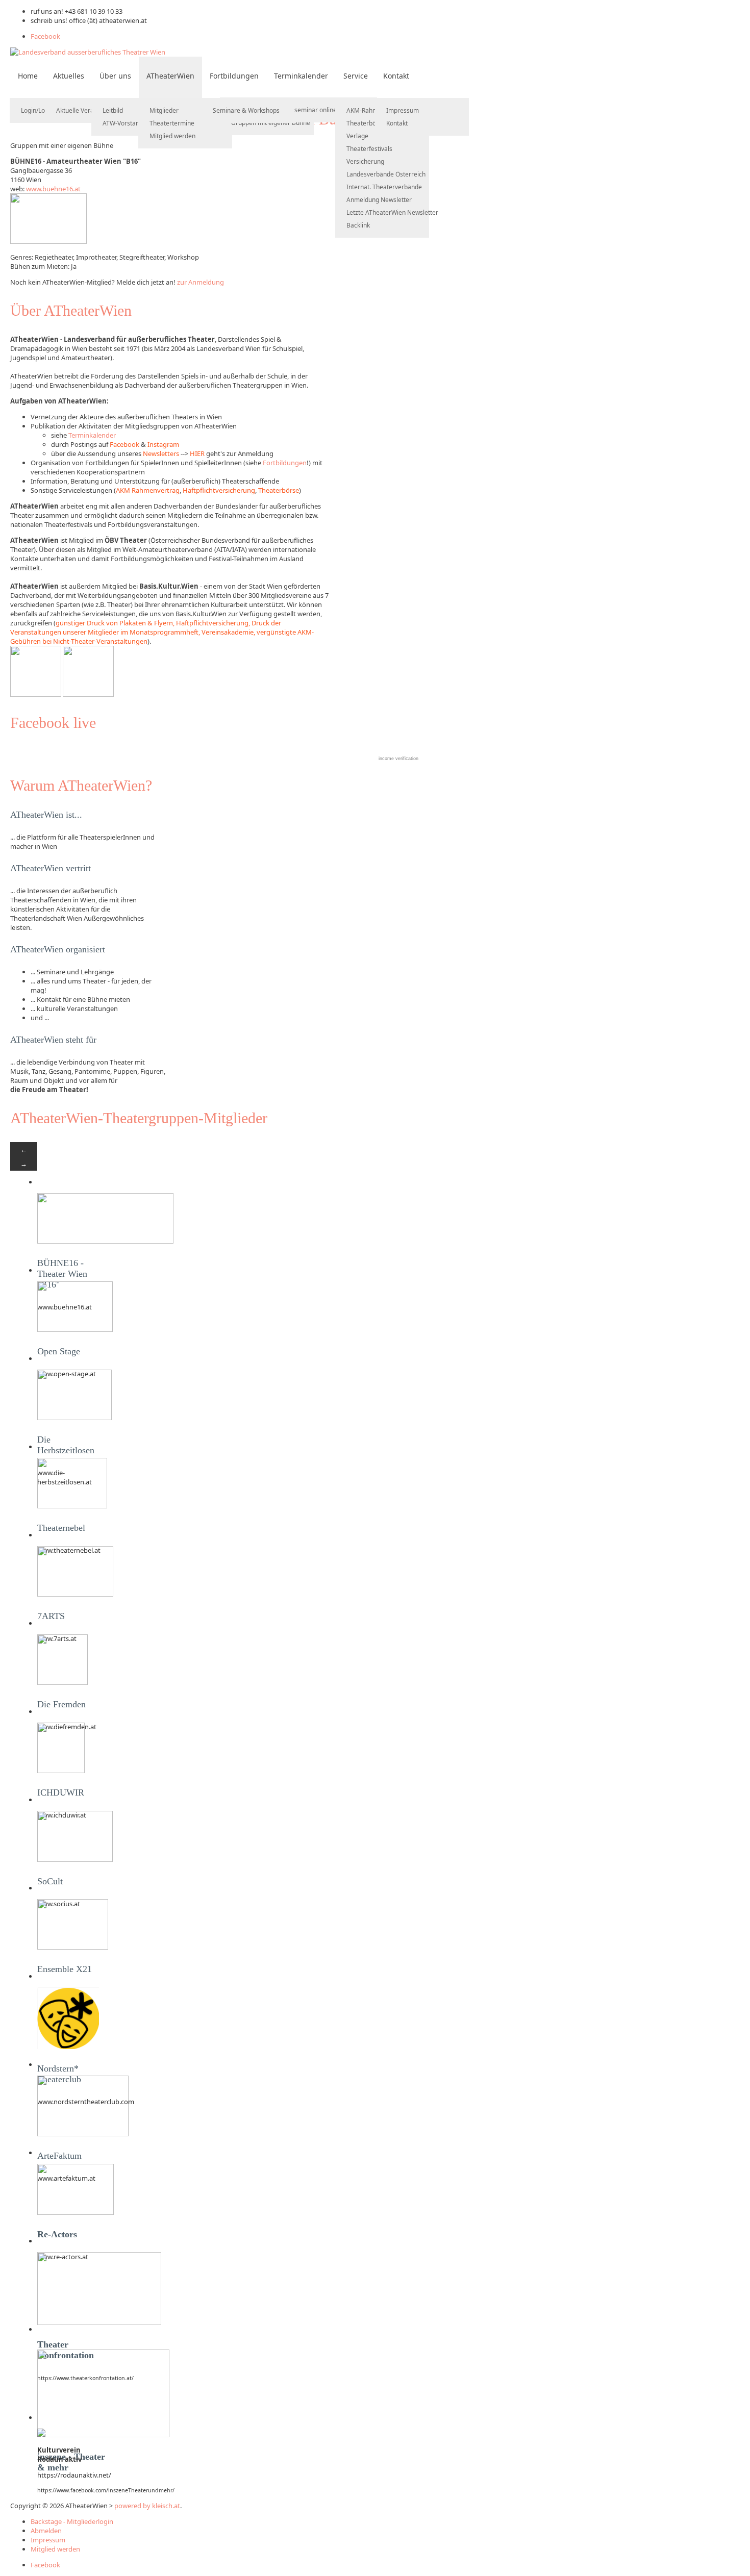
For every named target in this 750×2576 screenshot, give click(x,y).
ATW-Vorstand (123, 123)
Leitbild (113, 110)
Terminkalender (301, 76)
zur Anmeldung (201, 282)
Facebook (45, 36)
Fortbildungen (234, 76)
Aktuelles (69, 76)
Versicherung (365, 161)
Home (28, 76)
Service (356, 76)
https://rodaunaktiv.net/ (74, 2475)
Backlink (358, 225)
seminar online (316, 110)
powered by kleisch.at (147, 2506)
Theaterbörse (366, 123)
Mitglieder (164, 110)
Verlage (357, 136)
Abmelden (46, 2531)
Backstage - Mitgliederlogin (72, 2521)
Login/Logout (39, 110)
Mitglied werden (172, 136)
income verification (398, 759)
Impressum (403, 110)
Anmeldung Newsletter (379, 200)
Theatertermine (172, 123)
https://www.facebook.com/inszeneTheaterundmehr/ (106, 2490)
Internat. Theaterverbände (384, 187)
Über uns (115, 76)
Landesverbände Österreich (386, 174)
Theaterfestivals (369, 149)
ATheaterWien (170, 76)
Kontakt (396, 76)
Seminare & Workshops (246, 110)
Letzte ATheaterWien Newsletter (392, 212)
